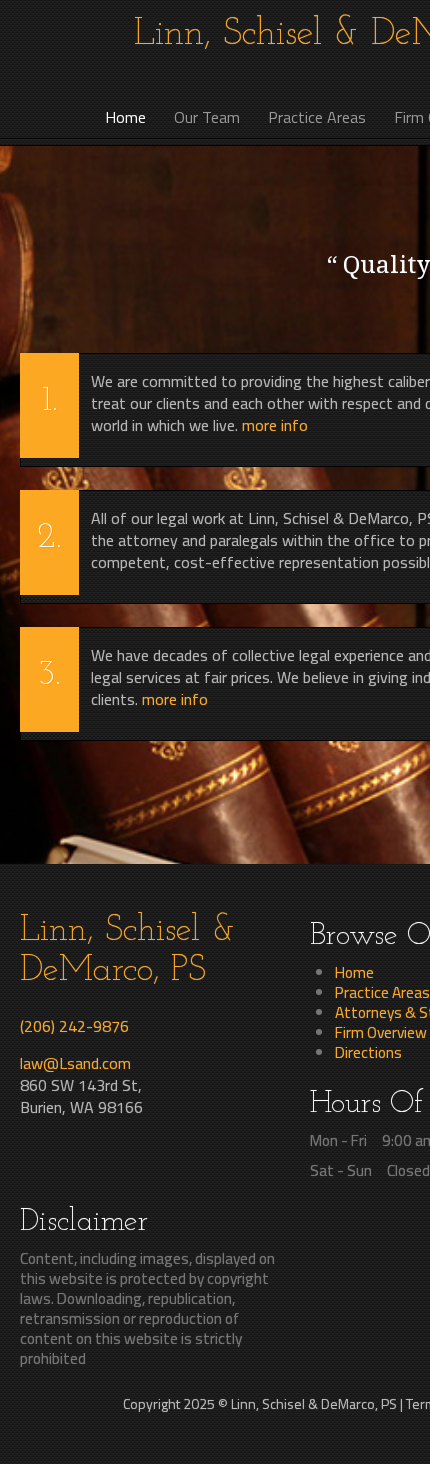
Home (354, 972)
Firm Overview (381, 1032)
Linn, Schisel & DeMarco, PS (128, 951)
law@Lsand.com (75, 1063)
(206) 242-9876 (74, 1026)
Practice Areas (382, 992)
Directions (368, 1052)
